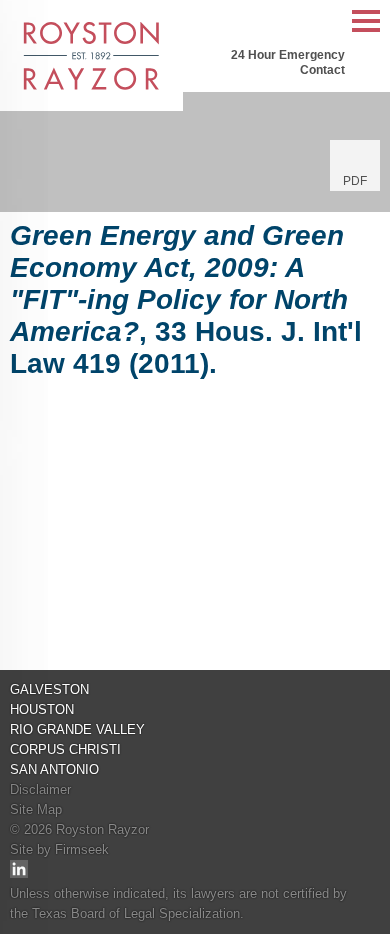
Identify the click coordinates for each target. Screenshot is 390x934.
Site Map (36, 809)
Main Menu (366, 31)
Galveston (49, 689)
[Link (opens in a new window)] (19, 873)
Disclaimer (40, 789)
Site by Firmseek (59, 849)
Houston (42, 709)
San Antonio (54, 769)
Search (325, 22)
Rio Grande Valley (77, 729)
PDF (355, 181)
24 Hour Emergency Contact (288, 62)
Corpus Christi (65, 749)
